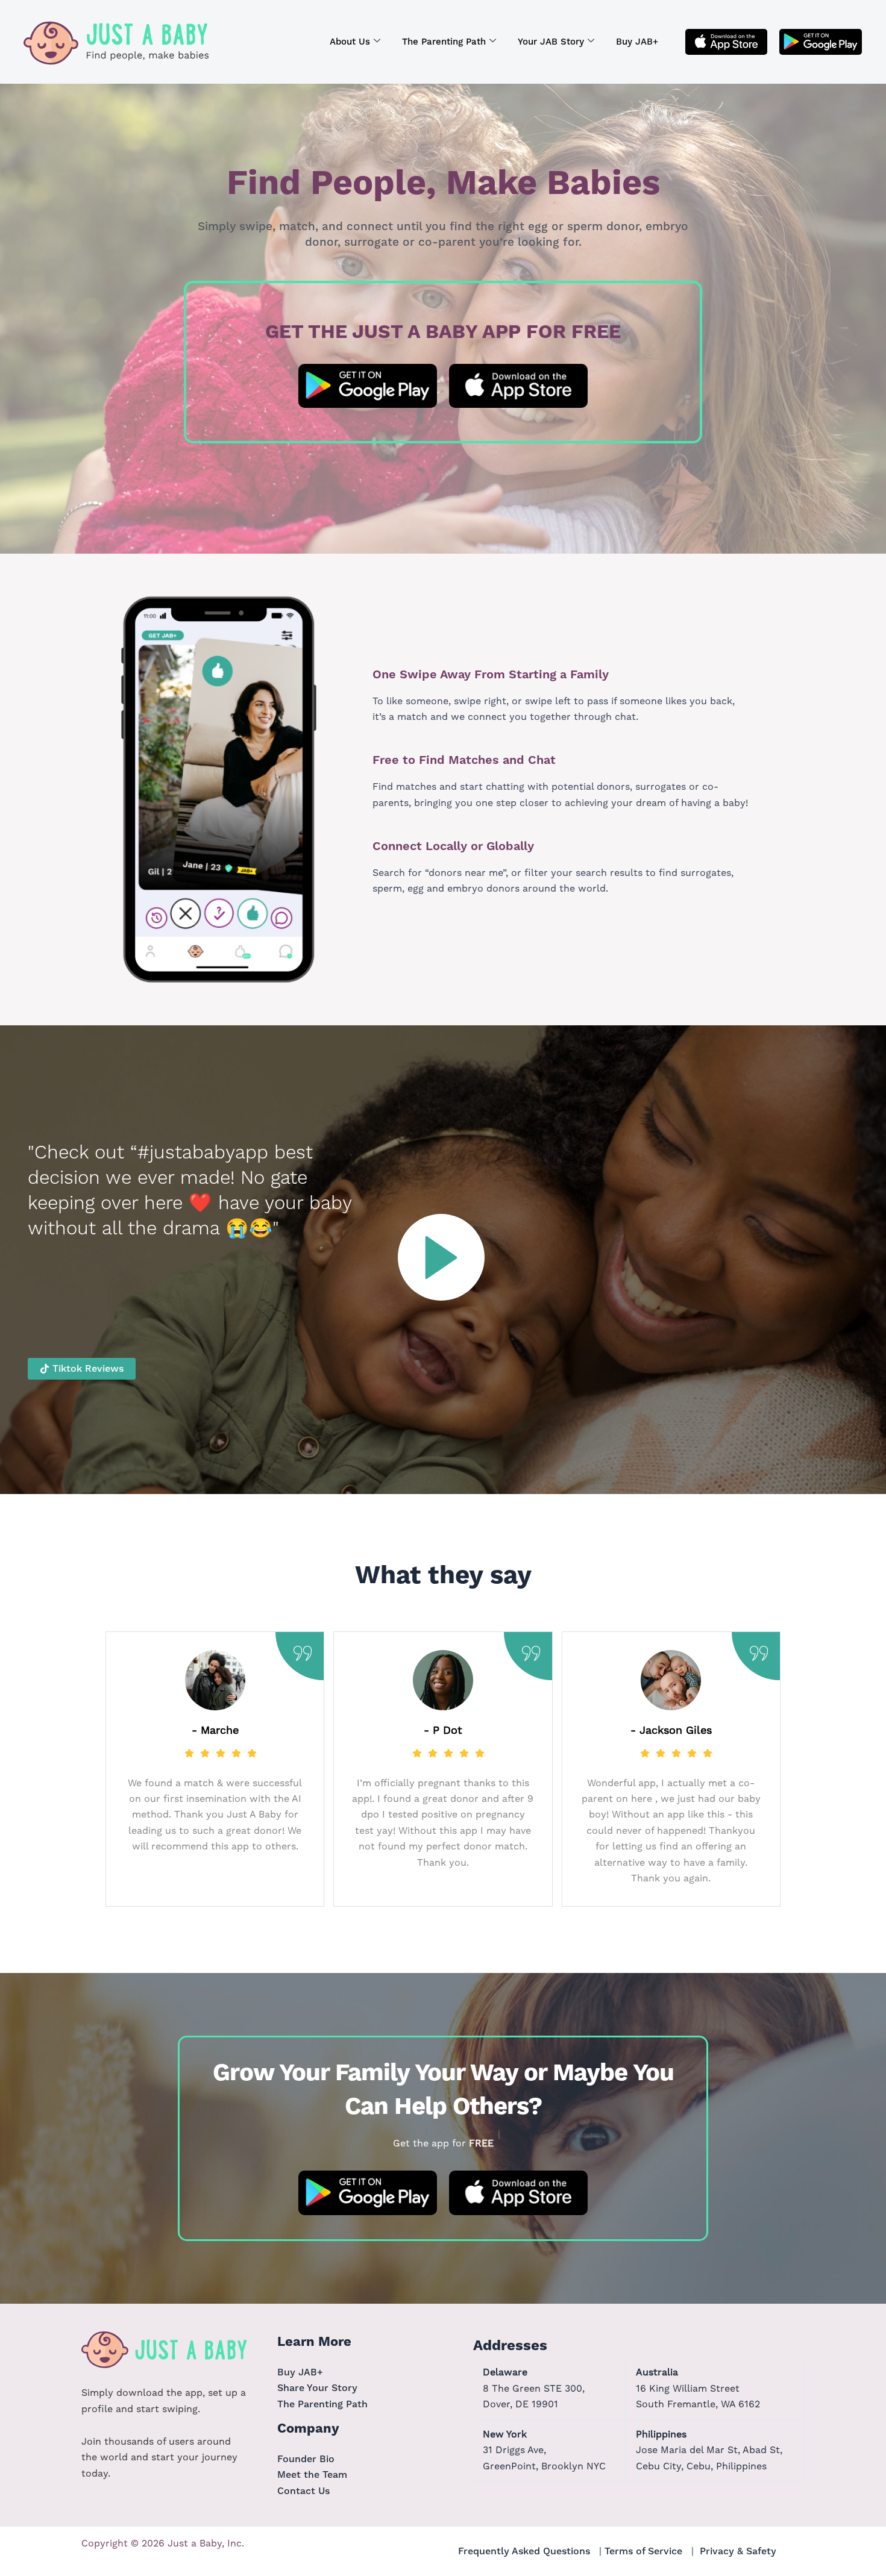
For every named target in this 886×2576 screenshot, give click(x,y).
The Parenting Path (444, 42)
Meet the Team (312, 2474)
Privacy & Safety (738, 2551)
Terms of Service (643, 2551)
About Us (350, 42)
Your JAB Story (551, 42)
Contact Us (303, 2491)
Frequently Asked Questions (524, 2551)
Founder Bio (306, 2459)
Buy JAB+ (637, 42)
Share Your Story (317, 2388)
